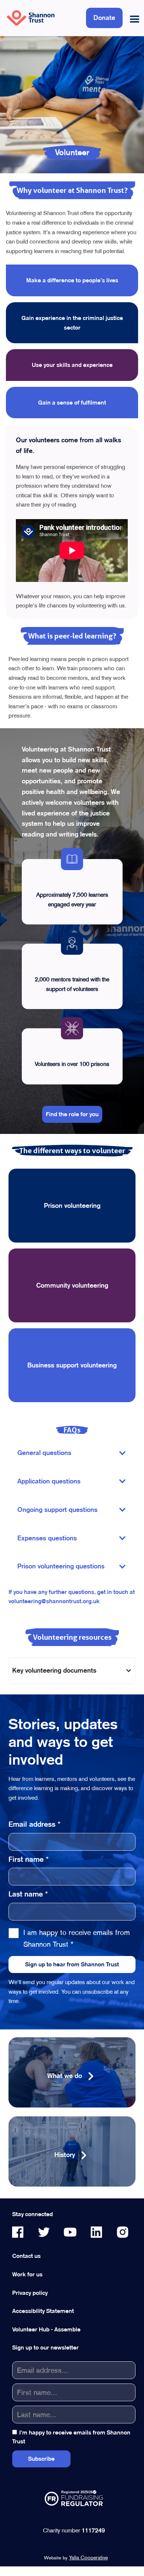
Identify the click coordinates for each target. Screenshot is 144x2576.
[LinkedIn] (96, 2232)
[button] (133, 18)
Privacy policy (30, 2293)
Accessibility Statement (43, 2311)
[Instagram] (123, 2232)
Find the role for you (72, 1114)
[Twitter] (44, 2232)
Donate (104, 18)
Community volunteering (72, 1285)
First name (29, 1859)
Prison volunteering (72, 1205)
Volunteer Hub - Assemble (46, 2329)
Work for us (27, 2274)
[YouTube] (70, 2232)
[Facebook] (18, 2232)
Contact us (26, 2256)
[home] (29, 18)
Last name (28, 1894)
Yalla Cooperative (88, 2558)
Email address (35, 1824)
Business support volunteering (72, 1365)
